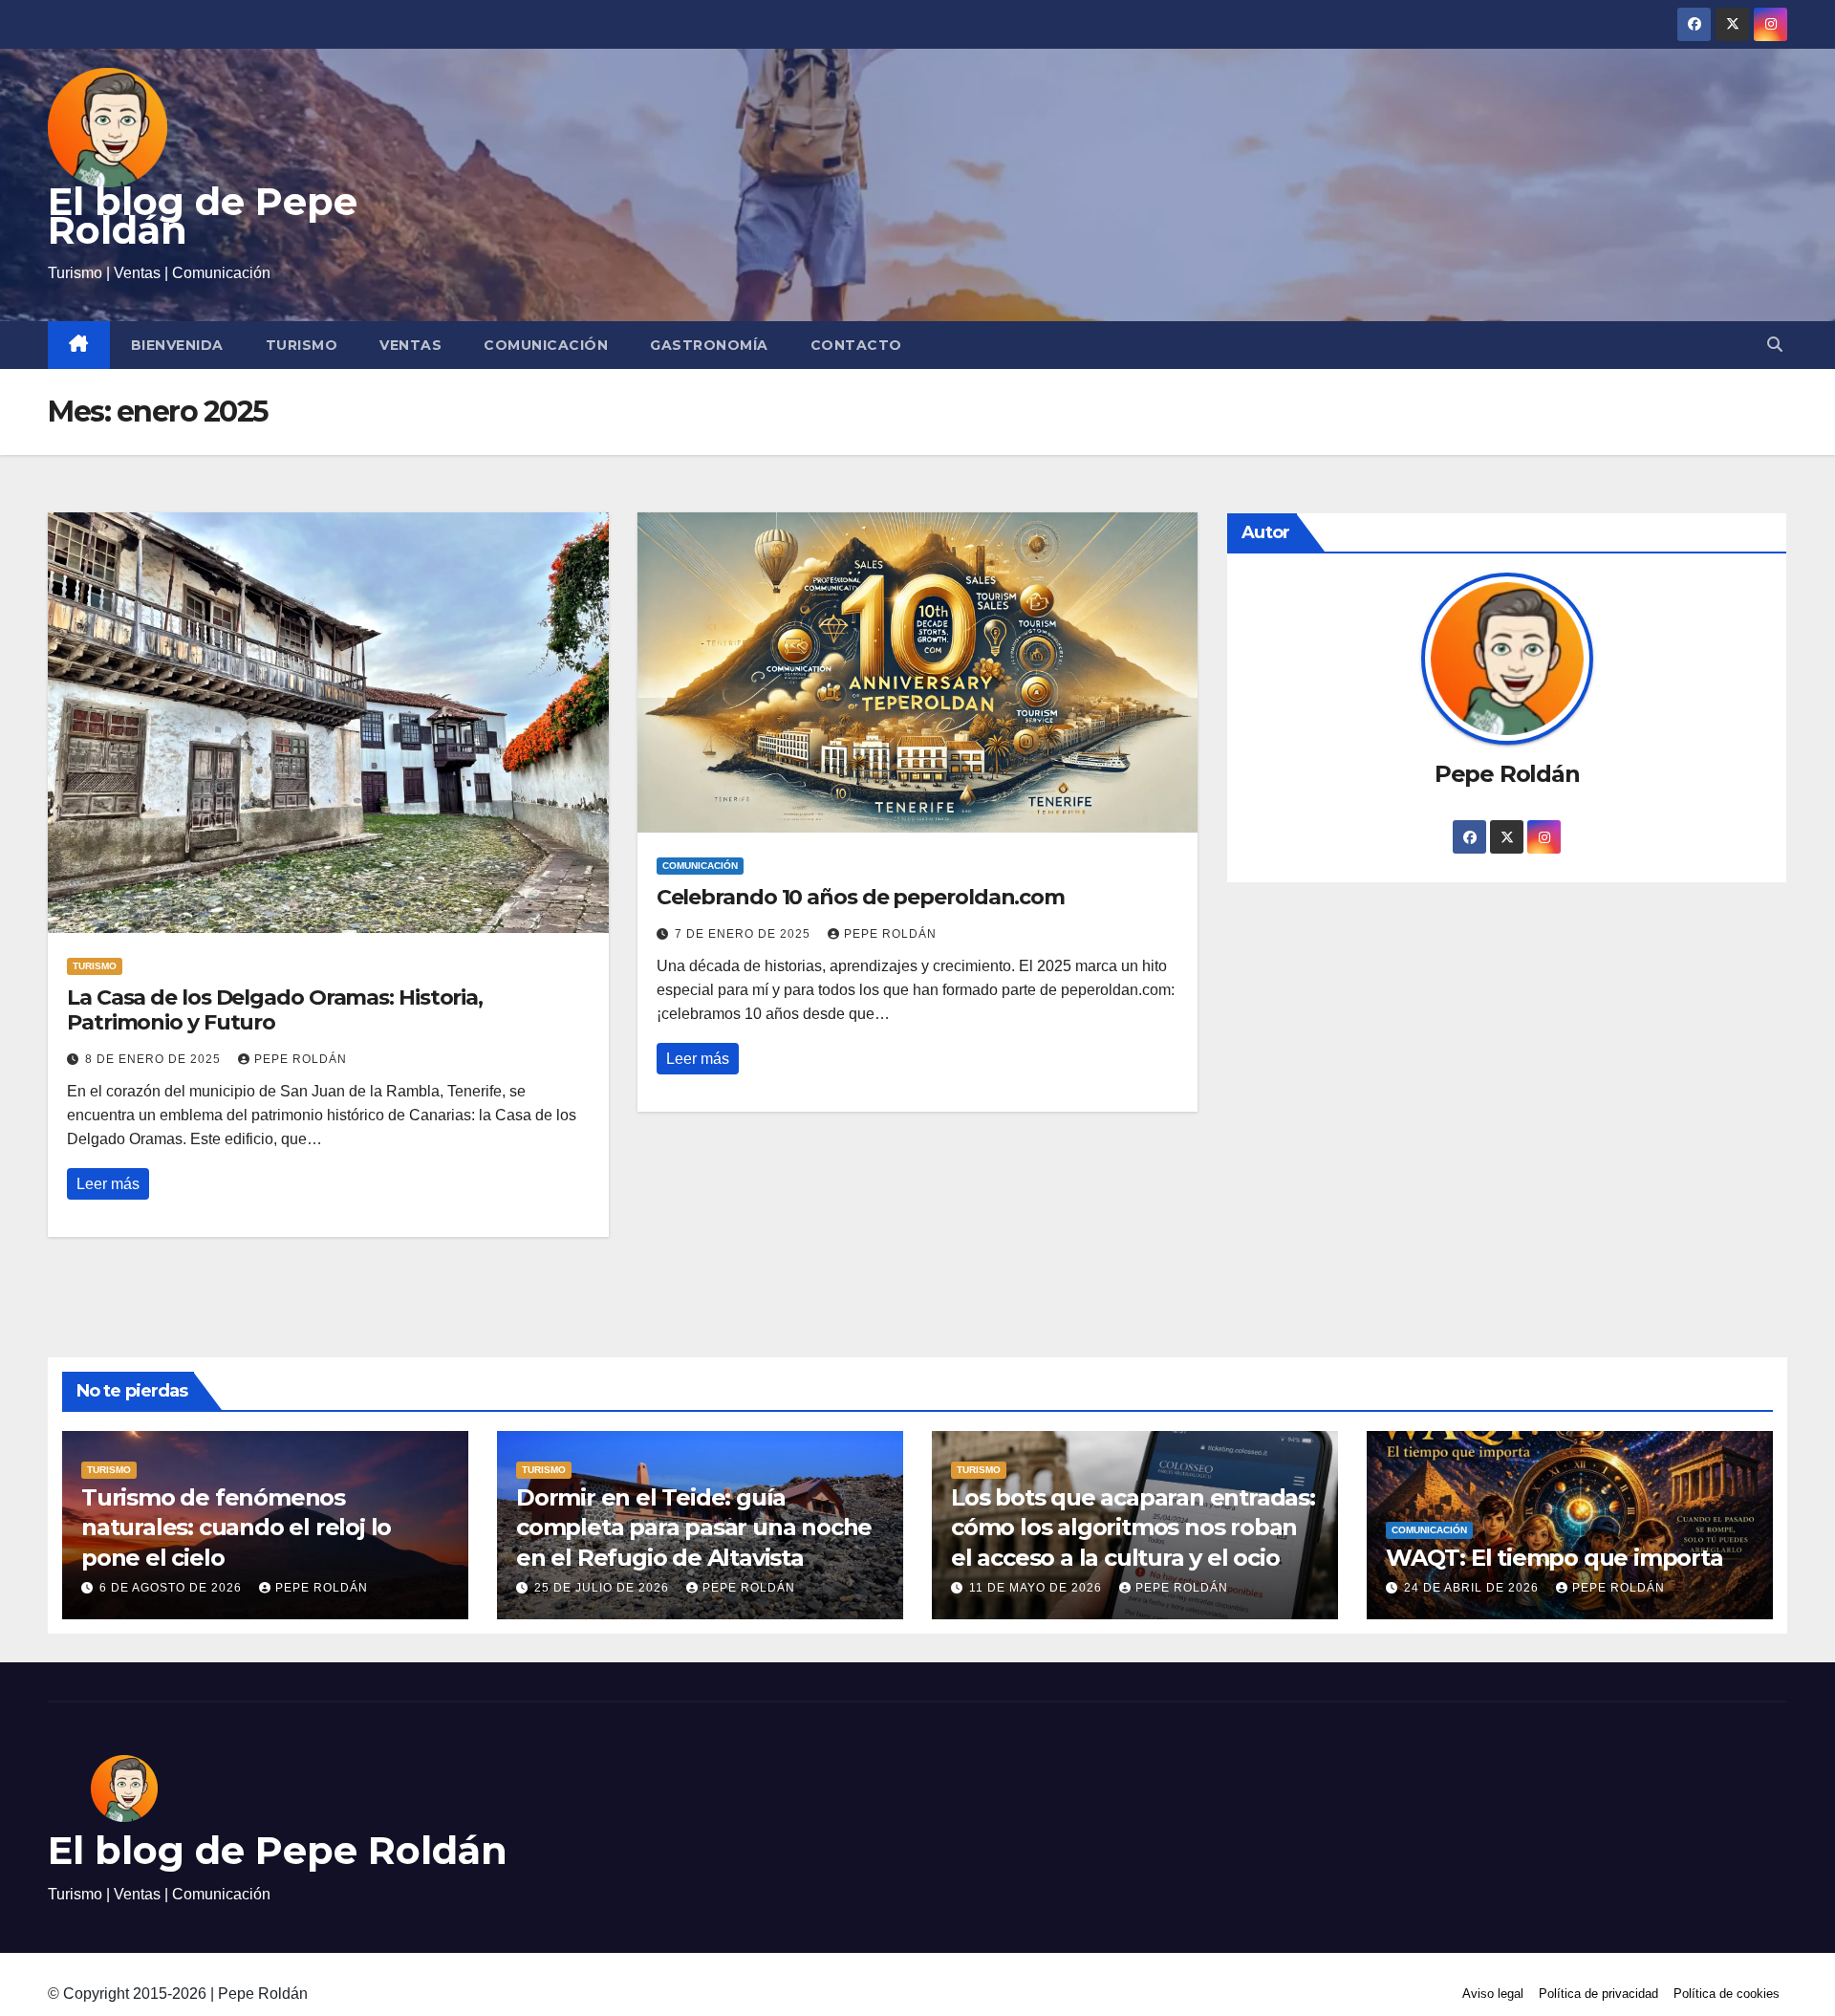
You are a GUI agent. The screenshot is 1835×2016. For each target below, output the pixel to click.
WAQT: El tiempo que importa (1557, 1558)
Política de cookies (1727, 1994)
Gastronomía (709, 345)
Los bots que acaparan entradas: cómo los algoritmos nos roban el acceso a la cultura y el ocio (1133, 1527)
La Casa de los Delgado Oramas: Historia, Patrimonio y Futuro (275, 1010)
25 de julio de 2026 (604, 1588)
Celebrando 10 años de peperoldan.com (861, 897)
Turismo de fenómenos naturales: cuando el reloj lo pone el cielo (236, 1527)
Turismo (302, 345)
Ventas (410, 345)
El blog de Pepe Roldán (203, 216)
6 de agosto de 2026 (173, 1588)
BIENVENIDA (177, 345)
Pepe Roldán (301, 1059)
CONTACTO (856, 345)
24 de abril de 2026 (1473, 1588)
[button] (1775, 345)
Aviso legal (1493, 1994)
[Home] (79, 345)
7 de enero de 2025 (745, 934)
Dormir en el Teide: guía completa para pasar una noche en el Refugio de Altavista (694, 1527)
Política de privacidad (1598, 1994)
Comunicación (546, 345)
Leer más (108, 1184)
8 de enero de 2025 (155, 1059)
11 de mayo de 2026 (1037, 1588)
